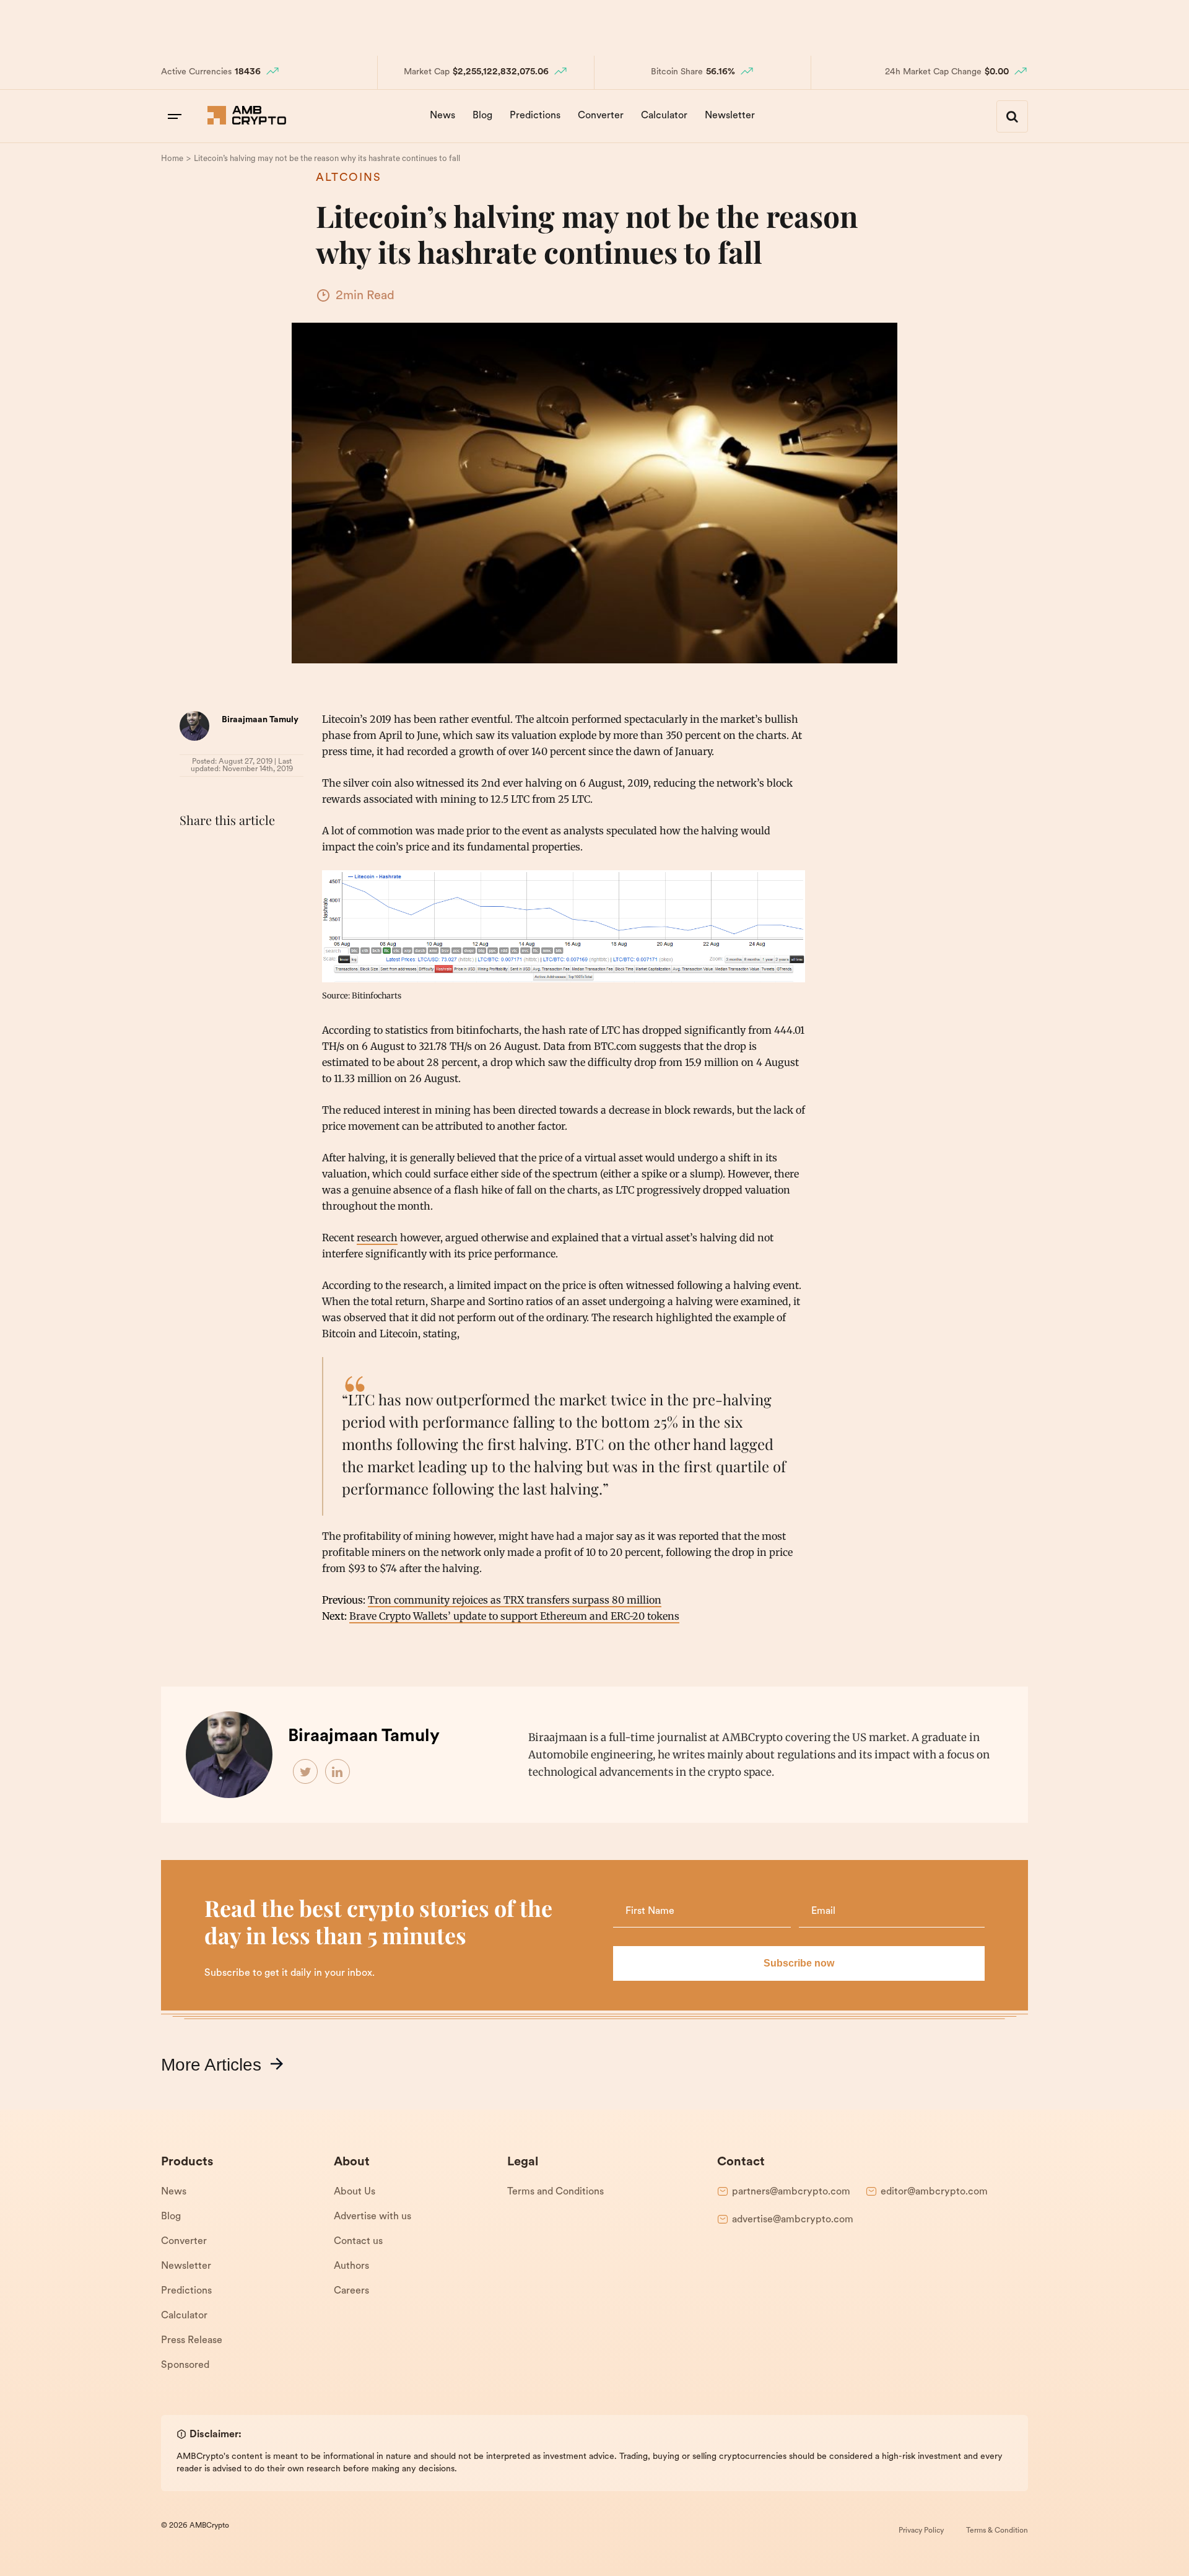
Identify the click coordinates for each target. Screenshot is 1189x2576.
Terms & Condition (997, 2531)
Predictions (535, 116)
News (442, 116)
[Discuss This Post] (192, 880)
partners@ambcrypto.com (791, 2192)
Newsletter (730, 116)
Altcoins (349, 178)
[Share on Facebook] (192, 851)
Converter (601, 116)
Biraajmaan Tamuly (260, 720)
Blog (482, 116)
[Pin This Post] (246, 851)
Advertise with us (372, 2217)
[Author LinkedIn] (338, 1772)
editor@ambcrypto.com (934, 2192)
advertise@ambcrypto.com (793, 2220)
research (377, 1238)
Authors (351, 2266)
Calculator (664, 116)
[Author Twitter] (306, 1772)
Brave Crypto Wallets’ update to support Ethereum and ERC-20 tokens (514, 1616)
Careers (351, 2291)
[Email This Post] (274, 851)
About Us (355, 2192)
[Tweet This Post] (219, 851)
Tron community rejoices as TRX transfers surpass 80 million (515, 1600)
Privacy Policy (921, 2531)
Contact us (358, 2242)
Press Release (192, 2341)
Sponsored (185, 2365)
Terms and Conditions (555, 2192)
